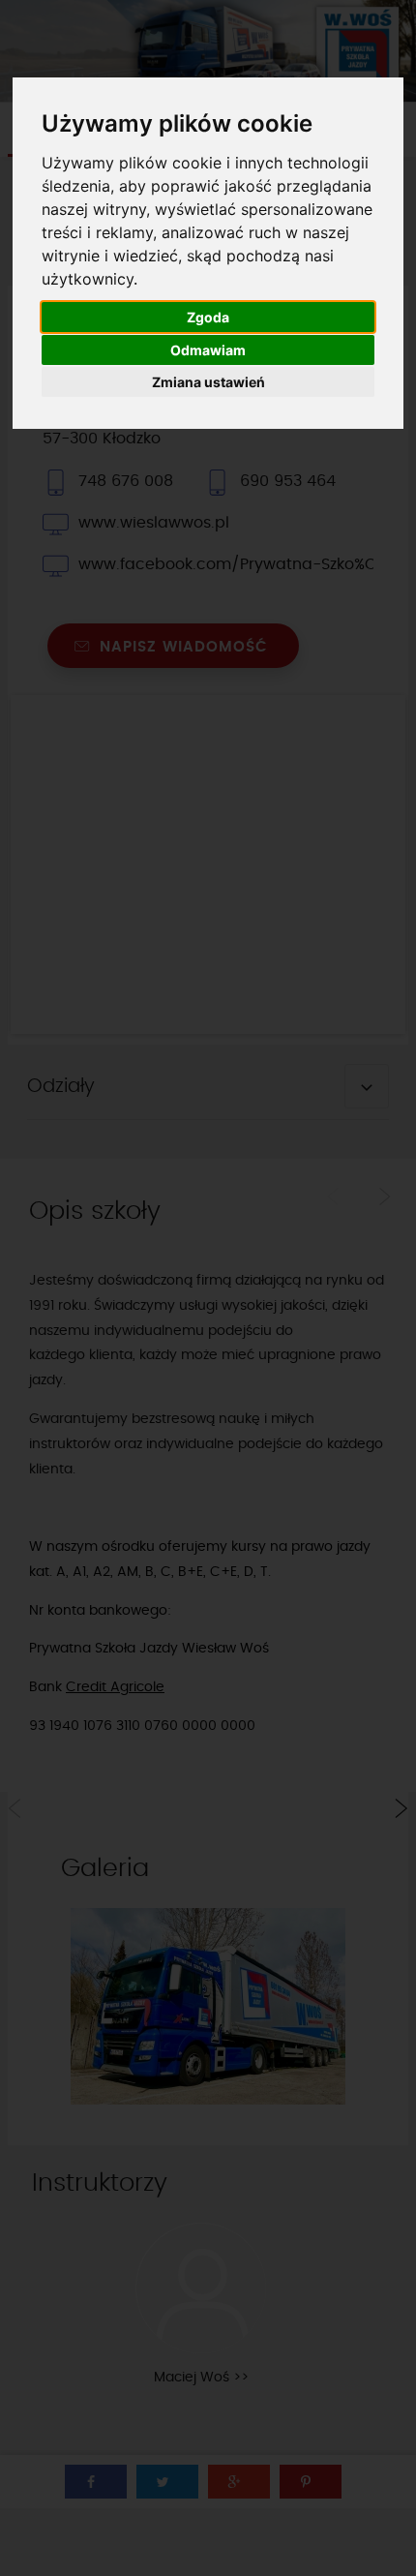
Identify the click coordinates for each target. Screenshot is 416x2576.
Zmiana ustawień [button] (208, 382)
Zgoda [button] (208, 317)
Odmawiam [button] (208, 350)
